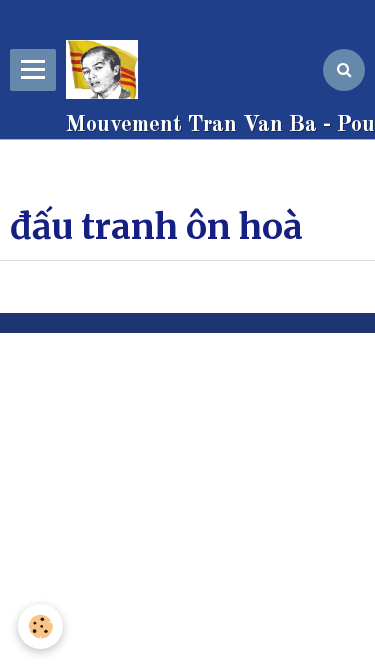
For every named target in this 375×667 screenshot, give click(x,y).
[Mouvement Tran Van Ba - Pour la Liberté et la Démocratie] (107, 70)
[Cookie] (40, 626)
